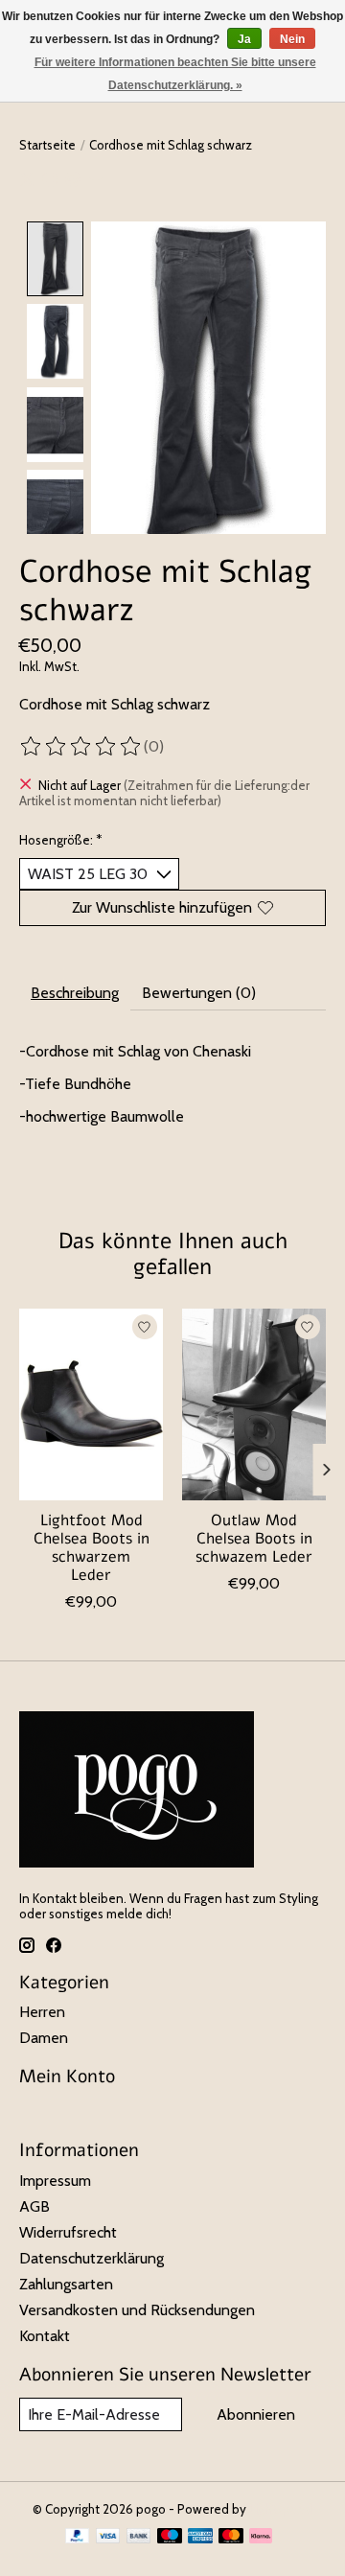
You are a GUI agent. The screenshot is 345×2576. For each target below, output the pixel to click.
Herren (42, 2012)
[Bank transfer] (139, 2537)
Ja (244, 39)
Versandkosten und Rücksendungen (137, 2310)
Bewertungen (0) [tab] (199, 993)
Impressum (55, 2181)
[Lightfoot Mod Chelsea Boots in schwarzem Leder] (91, 1404)
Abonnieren (256, 2414)
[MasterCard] (231, 2537)
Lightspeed (281, 2509)
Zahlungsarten (66, 2284)
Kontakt (45, 2336)
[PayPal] (78, 2537)
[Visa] (108, 2537)
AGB (34, 2206)
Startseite (47, 145)
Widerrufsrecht (68, 2232)
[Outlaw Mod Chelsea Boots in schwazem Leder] (254, 1404)
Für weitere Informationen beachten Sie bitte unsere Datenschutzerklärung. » (175, 74)
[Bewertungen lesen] (81, 747)
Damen (44, 2038)
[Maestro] (170, 2537)
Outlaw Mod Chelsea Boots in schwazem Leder (254, 1538)
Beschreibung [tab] (75, 993)
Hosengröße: (61, 840)
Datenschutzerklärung (92, 2258)
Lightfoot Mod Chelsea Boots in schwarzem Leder (92, 1547)
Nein (292, 39)
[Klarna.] (261, 2537)
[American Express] (200, 2537)
